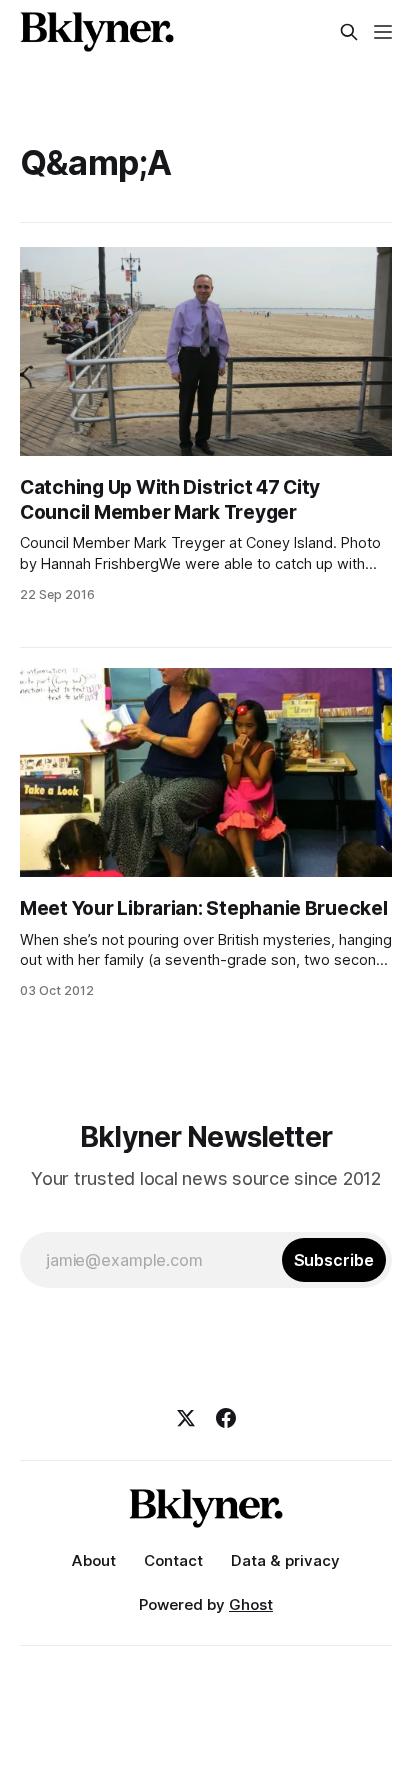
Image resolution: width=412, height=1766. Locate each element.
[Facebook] (226, 1418)
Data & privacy (285, 1560)
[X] (186, 1418)
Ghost (251, 1604)
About (94, 1560)
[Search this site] (349, 32)
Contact (173, 1560)
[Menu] (383, 32)
